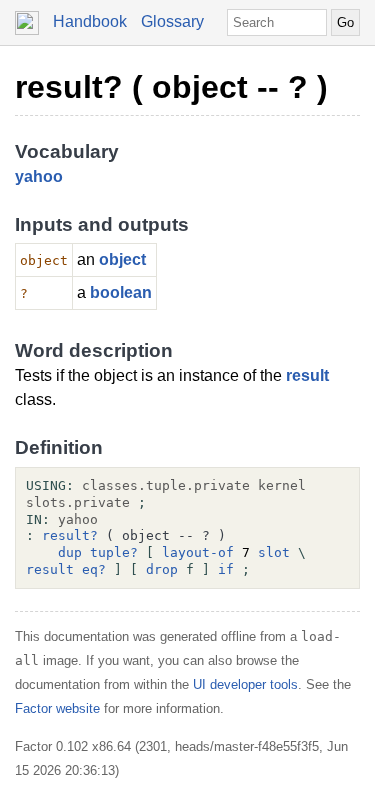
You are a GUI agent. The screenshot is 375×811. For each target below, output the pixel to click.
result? (70, 535)
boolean (121, 292)
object (122, 259)
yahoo (39, 176)
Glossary (172, 21)
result (307, 375)
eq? (94, 569)
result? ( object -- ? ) (171, 87)
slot (274, 552)
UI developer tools (245, 684)
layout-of (198, 552)
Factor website (57, 708)
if (226, 569)
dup (70, 552)
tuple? (114, 552)
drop (162, 569)
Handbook (90, 21)
